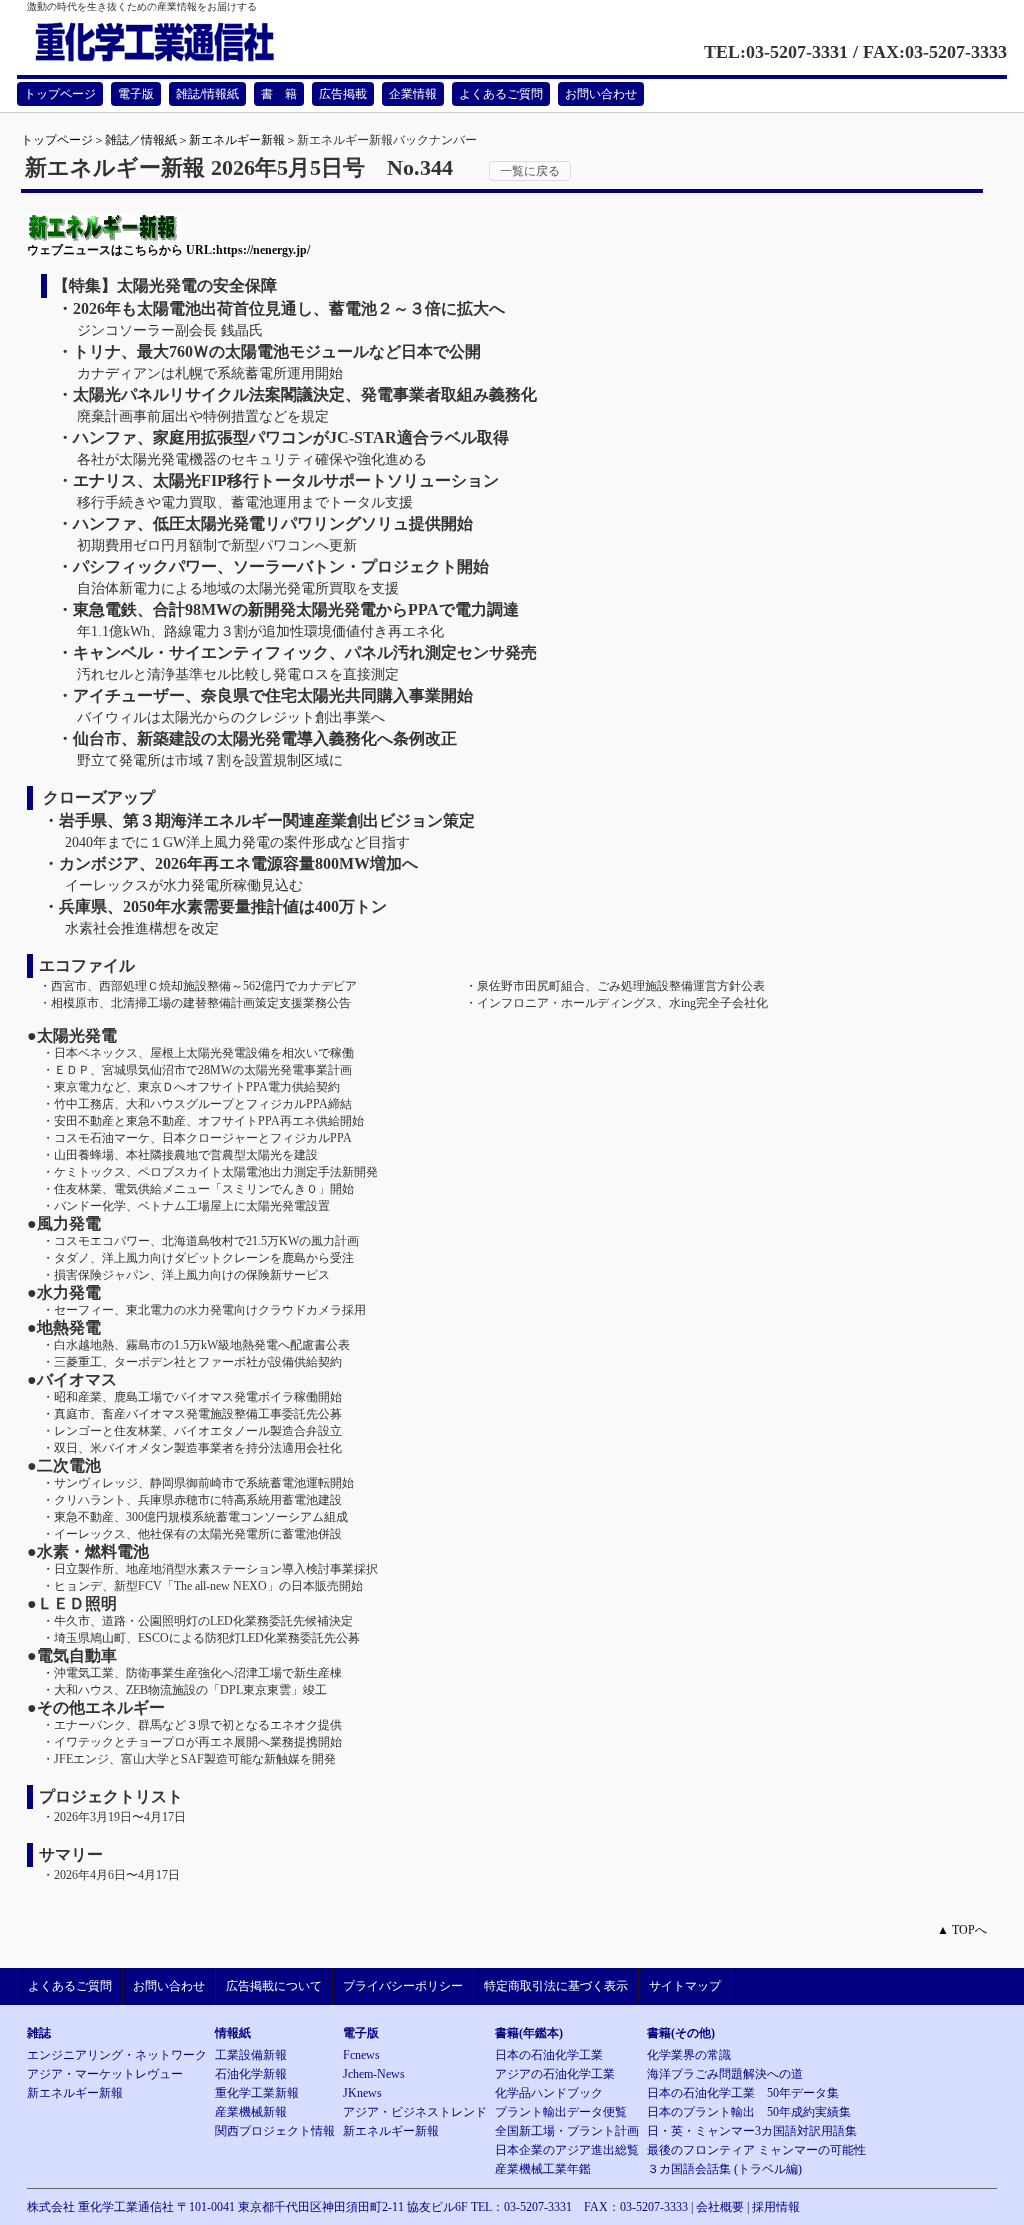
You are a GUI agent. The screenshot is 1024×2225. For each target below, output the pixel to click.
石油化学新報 (251, 2074)
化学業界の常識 (689, 2055)
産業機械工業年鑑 (543, 2169)
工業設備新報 (251, 2055)
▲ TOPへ (962, 1930)
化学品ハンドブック (549, 2093)
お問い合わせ (601, 94)
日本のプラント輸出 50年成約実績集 (749, 2112)
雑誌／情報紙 (141, 140)
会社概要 (720, 2207)
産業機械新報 (251, 2112)
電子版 (136, 94)
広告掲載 (343, 94)
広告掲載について (274, 1986)
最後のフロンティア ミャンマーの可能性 (756, 2150)
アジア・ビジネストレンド (415, 2112)
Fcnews (361, 2055)
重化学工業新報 (257, 2093)
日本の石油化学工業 (549, 2055)
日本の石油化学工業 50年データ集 (743, 2093)
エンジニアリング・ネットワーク (117, 2055)
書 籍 (279, 94)
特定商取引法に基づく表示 (556, 1986)
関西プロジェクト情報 (275, 2131)
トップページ (60, 94)
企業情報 (413, 94)
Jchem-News (374, 2074)
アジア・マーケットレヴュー (105, 2074)
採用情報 (776, 2207)
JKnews (362, 2093)
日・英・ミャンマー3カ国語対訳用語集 (752, 2131)
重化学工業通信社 (177, 43)
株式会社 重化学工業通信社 (100, 2207)
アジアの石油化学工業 (555, 2074)
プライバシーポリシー (403, 1986)
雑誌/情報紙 (207, 94)
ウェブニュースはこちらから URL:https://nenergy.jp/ (168, 250)
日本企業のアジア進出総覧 (567, 2150)
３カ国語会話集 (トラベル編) (724, 2169)
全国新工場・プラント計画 (567, 2131)
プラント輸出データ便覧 (561, 2112)
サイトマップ (685, 1986)
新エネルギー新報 (237, 140)
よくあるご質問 (501, 94)
